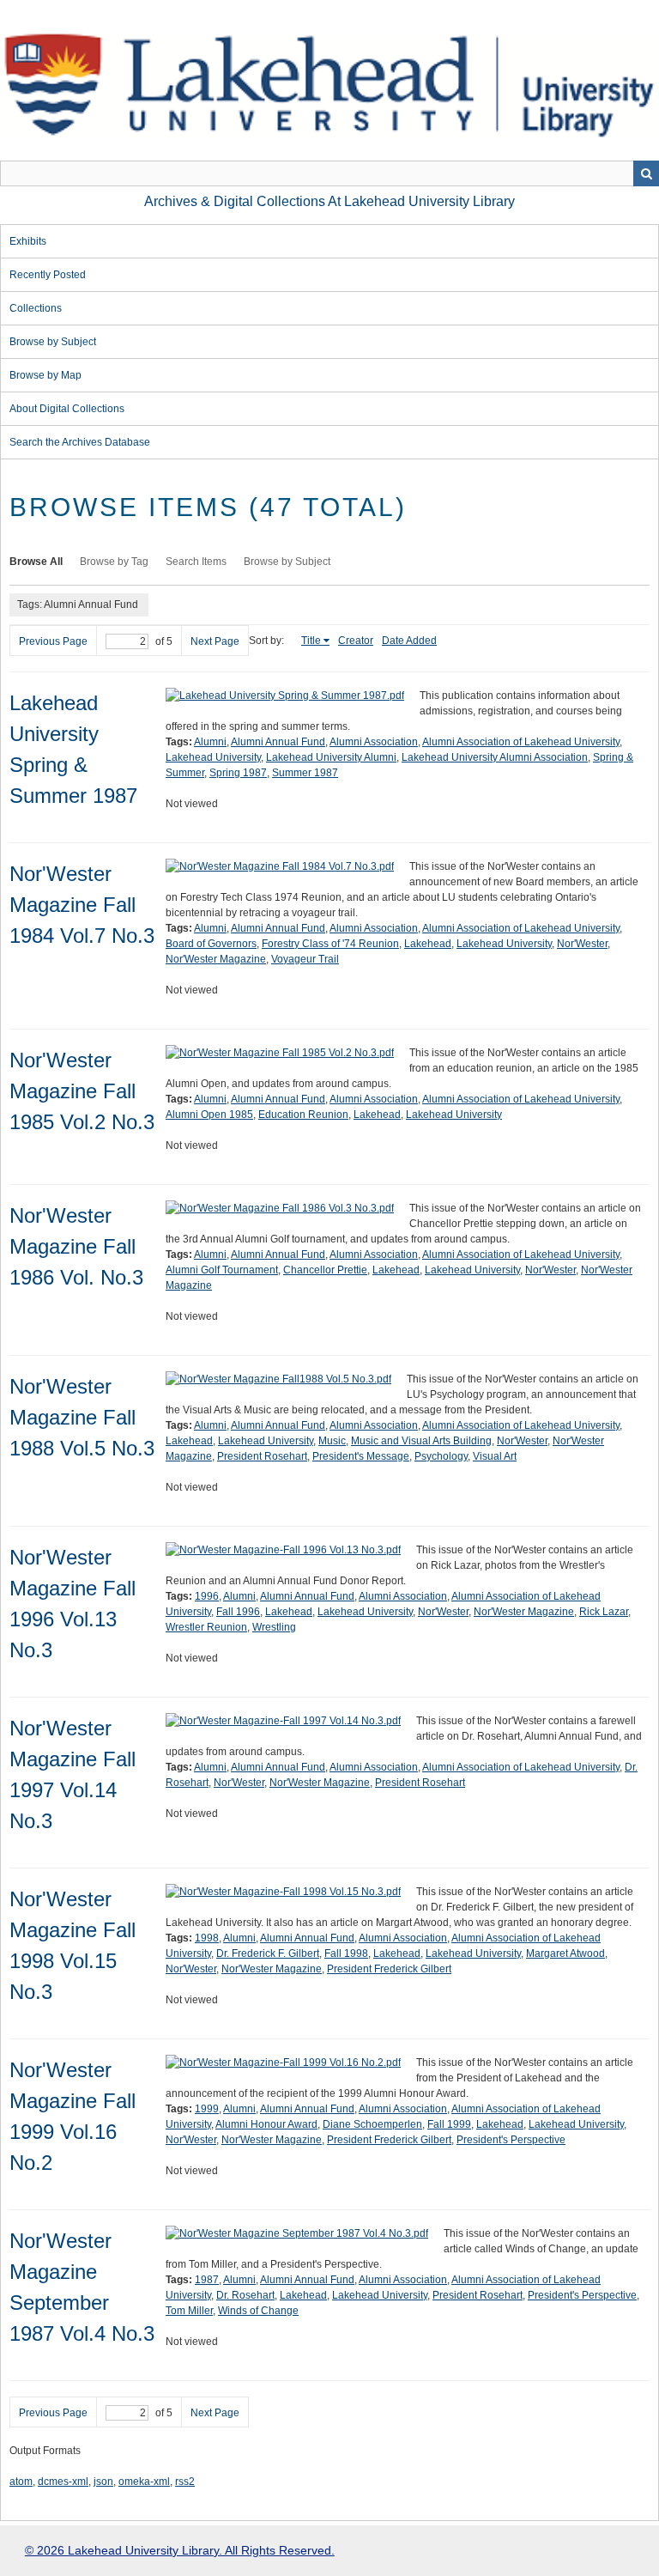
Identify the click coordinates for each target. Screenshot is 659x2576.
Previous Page (53, 641)
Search (646, 173)
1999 (207, 2109)
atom (21, 2482)
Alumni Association (374, 742)
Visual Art (495, 1456)
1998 (207, 1938)
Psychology (441, 1456)
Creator (356, 641)
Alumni (210, 742)
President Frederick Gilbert (389, 1969)
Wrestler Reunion (206, 1627)
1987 (207, 2280)
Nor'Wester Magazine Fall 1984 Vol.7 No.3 (82, 905)
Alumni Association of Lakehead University (521, 742)
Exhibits (28, 241)
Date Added (409, 641)
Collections (36, 308)
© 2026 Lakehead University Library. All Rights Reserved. (180, 2550)
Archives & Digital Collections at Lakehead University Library (329, 201)
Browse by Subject (53, 342)
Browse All (36, 562)
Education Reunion (303, 1115)
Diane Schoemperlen (372, 2124)
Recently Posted (48, 275)
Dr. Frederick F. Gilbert (268, 1953)
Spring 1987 (238, 773)
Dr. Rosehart (245, 2295)
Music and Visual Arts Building (421, 1441)
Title (311, 641)
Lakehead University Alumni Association (495, 757)
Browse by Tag (114, 562)
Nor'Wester (582, 944)
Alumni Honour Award (266, 2124)
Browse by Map (45, 375)
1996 (207, 1596)
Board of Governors (211, 944)
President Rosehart (262, 1456)
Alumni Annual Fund (278, 742)
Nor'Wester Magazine (216, 959)
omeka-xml (144, 2482)
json (103, 2482)
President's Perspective (511, 2140)
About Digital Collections (67, 409)
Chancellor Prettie (325, 1270)
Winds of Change (258, 2311)
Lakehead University (213, 757)
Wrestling (274, 1627)
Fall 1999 (449, 2124)
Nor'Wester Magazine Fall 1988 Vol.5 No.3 (82, 1417)
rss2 (185, 2482)
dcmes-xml (63, 2482)
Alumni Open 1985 (209, 1115)
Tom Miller (189, 2311)
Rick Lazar (604, 1612)
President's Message (361, 1456)
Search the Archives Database (80, 442)
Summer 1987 (305, 773)
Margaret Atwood (565, 1953)
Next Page (215, 641)
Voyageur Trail (305, 959)
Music (332, 1441)
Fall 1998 (346, 1953)
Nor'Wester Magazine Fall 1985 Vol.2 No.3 (82, 1091)
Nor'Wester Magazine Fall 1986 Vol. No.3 (76, 1246)
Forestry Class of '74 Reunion (330, 944)
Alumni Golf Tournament (222, 1270)
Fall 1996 (238, 1612)
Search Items (196, 562)
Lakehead (428, 944)
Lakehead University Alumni (331, 757)
